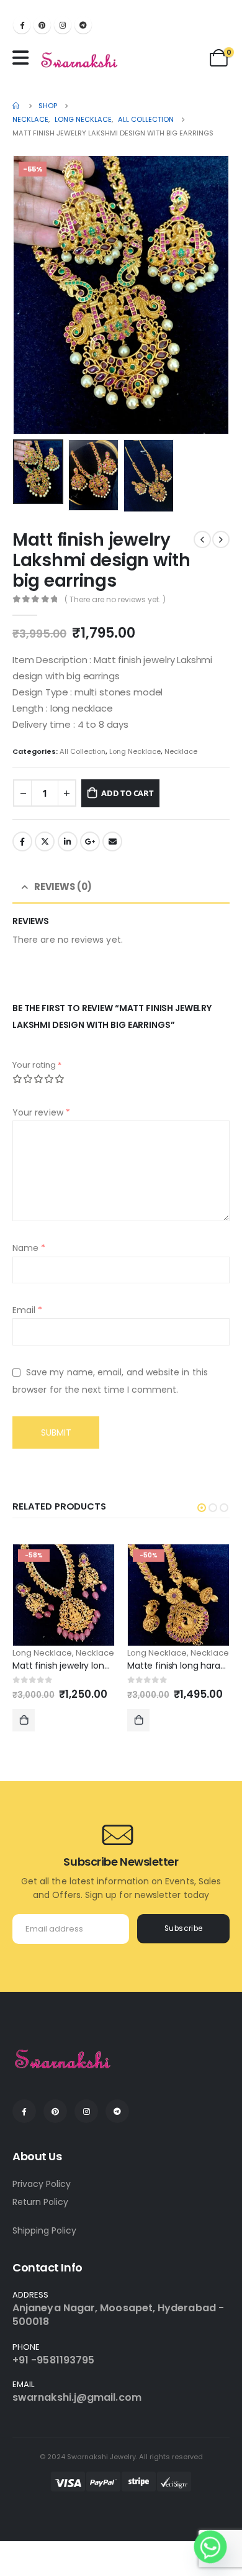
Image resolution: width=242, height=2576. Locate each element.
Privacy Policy (42, 2184)
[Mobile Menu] (24, 58)
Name (29, 1248)
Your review (41, 1112)
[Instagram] (63, 25)
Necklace (181, 751)
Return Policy (40, 2202)
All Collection (83, 751)
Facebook (22, 841)
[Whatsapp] (210, 2547)
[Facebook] (22, 25)
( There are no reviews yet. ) (115, 599)
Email (112, 841)
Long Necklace (135, 751)
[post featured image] (64, 1595)
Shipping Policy (44, 2230)
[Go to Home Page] (17, 106)
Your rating (37, 1065)
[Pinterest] (42, 25)
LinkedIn (68, 841)
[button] (202, 1508)
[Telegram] (83, 25)
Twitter (45, 841)
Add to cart (128, 793)
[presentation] (28, 295)
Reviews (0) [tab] (63, 887)
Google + (90, 841)
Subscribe (184, 1928)
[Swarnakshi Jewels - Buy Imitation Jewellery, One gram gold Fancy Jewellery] (80, 61)
